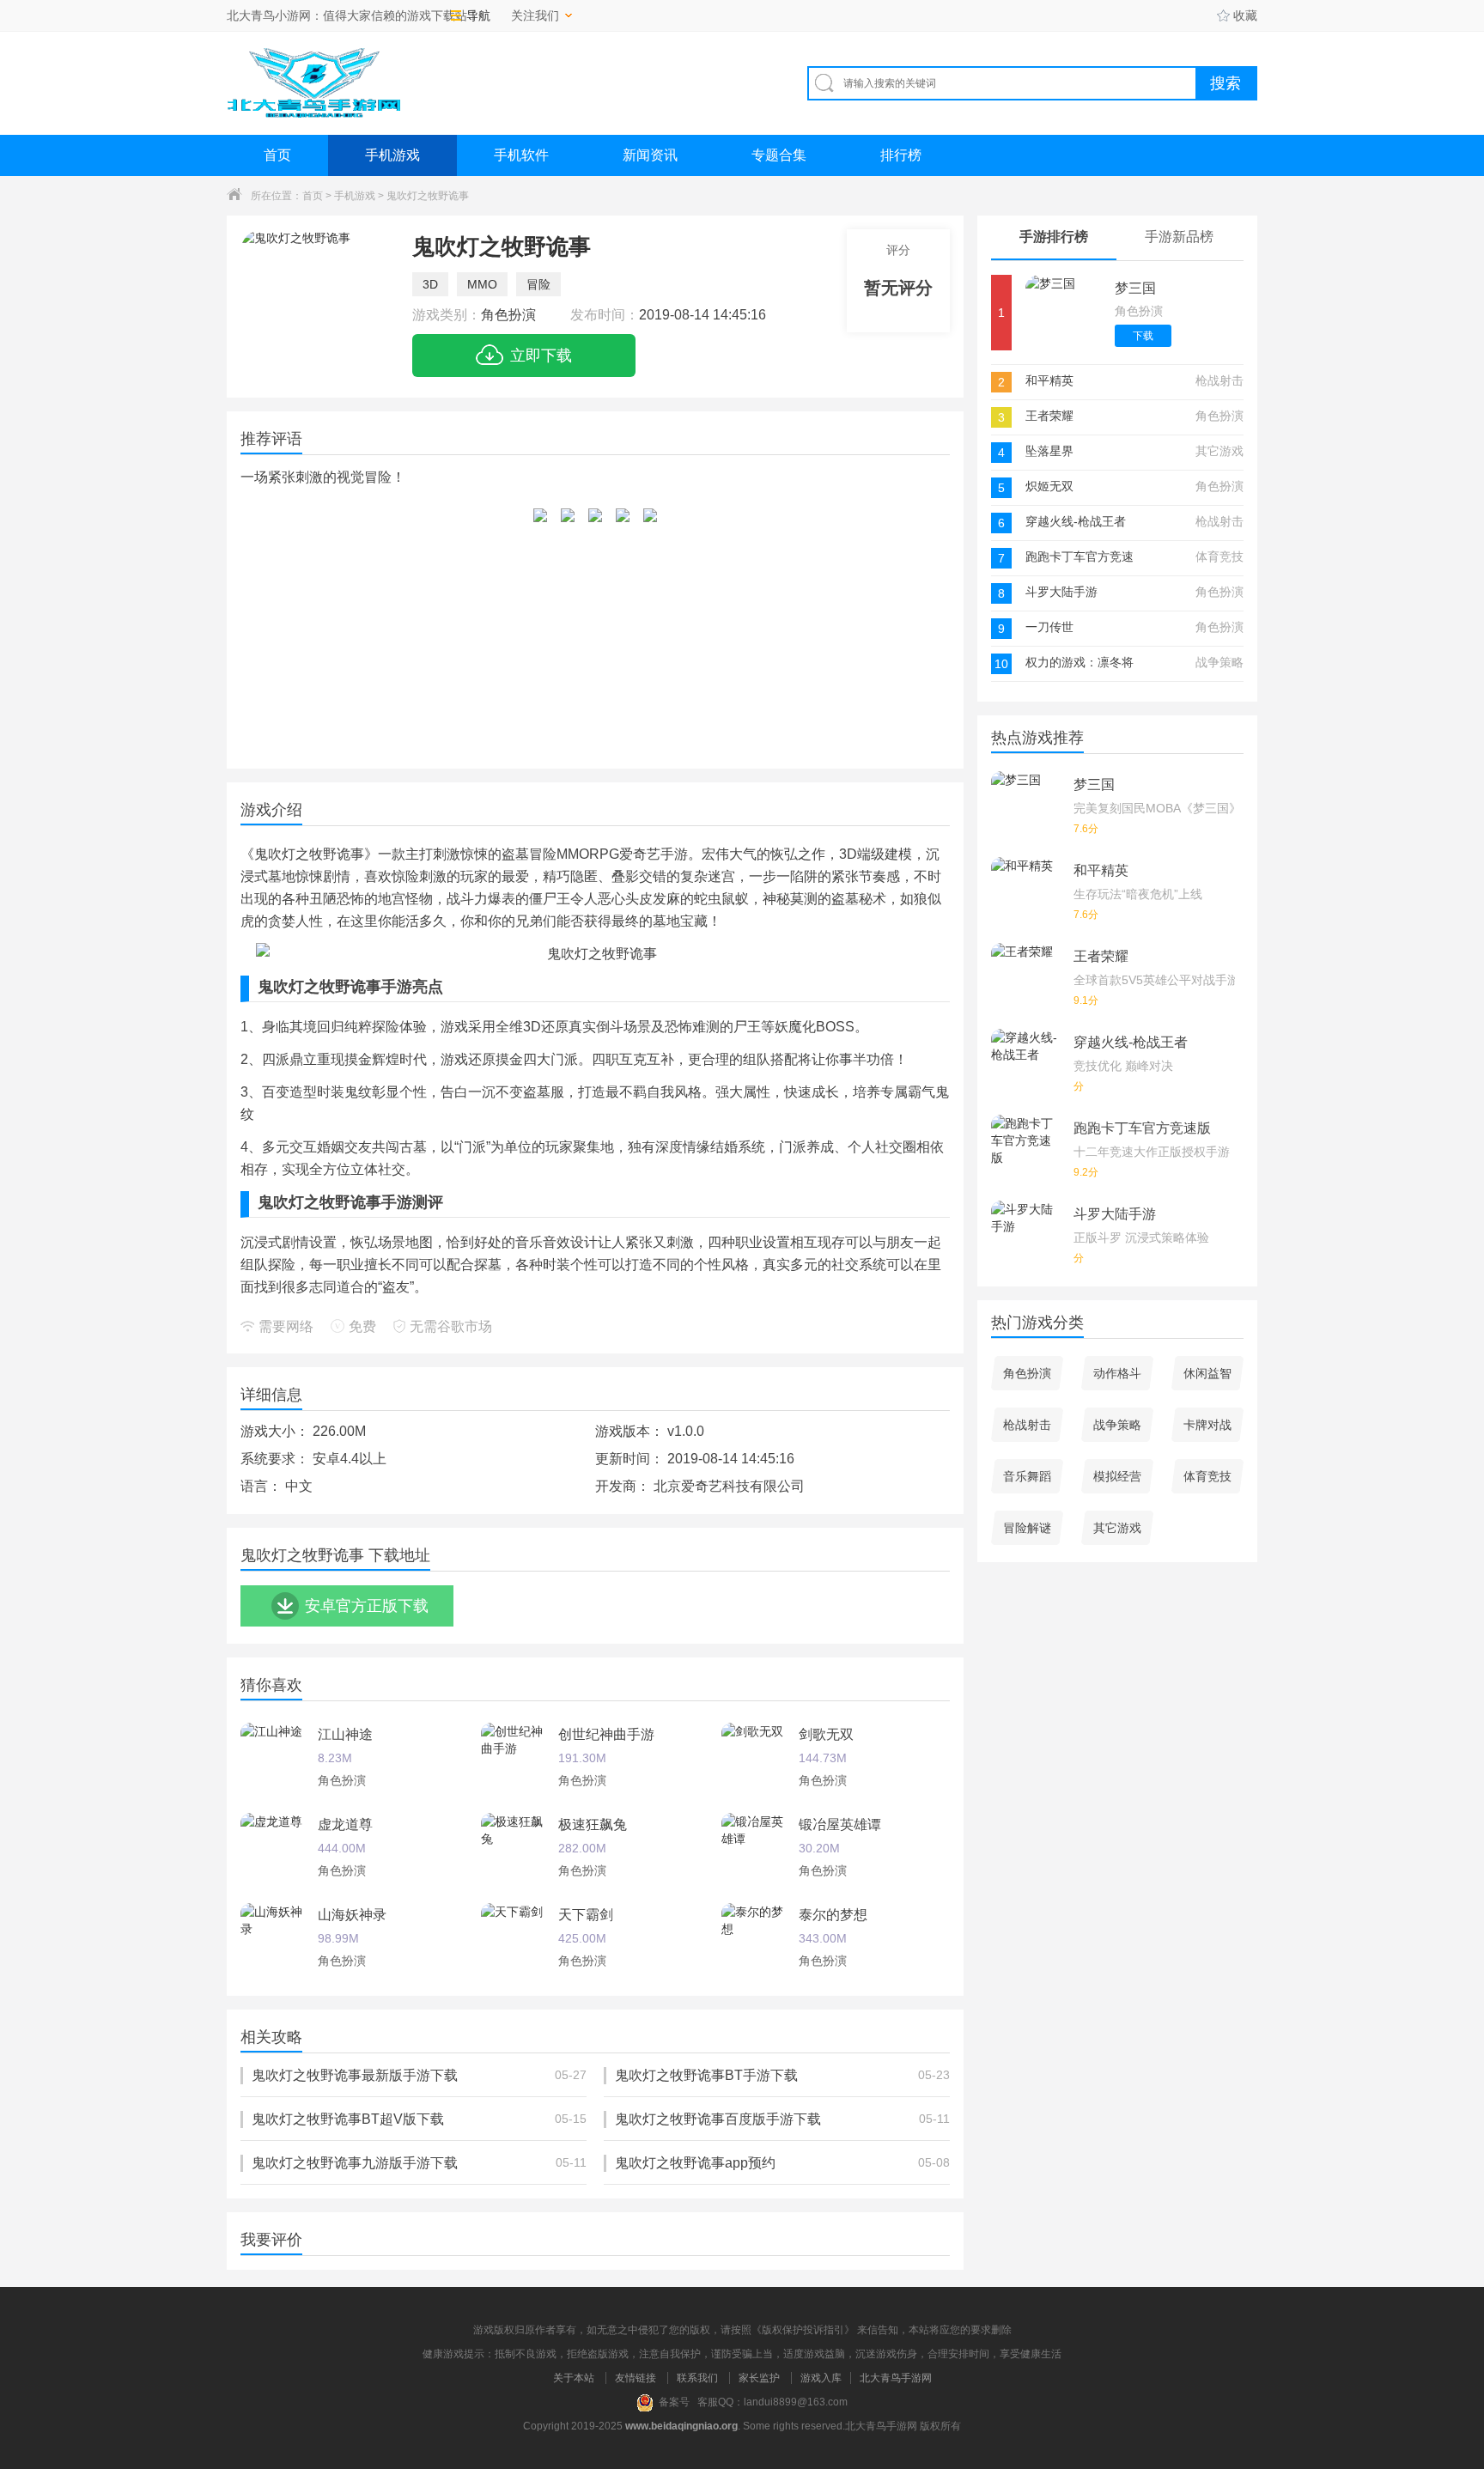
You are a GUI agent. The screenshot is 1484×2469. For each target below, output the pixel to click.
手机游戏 (392, 155)
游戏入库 (821, 2378)
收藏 (1245, 15)
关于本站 (574, 2378)
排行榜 (901, 155)
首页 (277, 155)
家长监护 (759, 2378)
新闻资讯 (650, 155)
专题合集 (779, 155)
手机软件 (521, 155)
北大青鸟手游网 (896, 2378)
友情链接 (636, 2378)
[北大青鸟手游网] (313, 83)
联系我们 (697, 2378)
